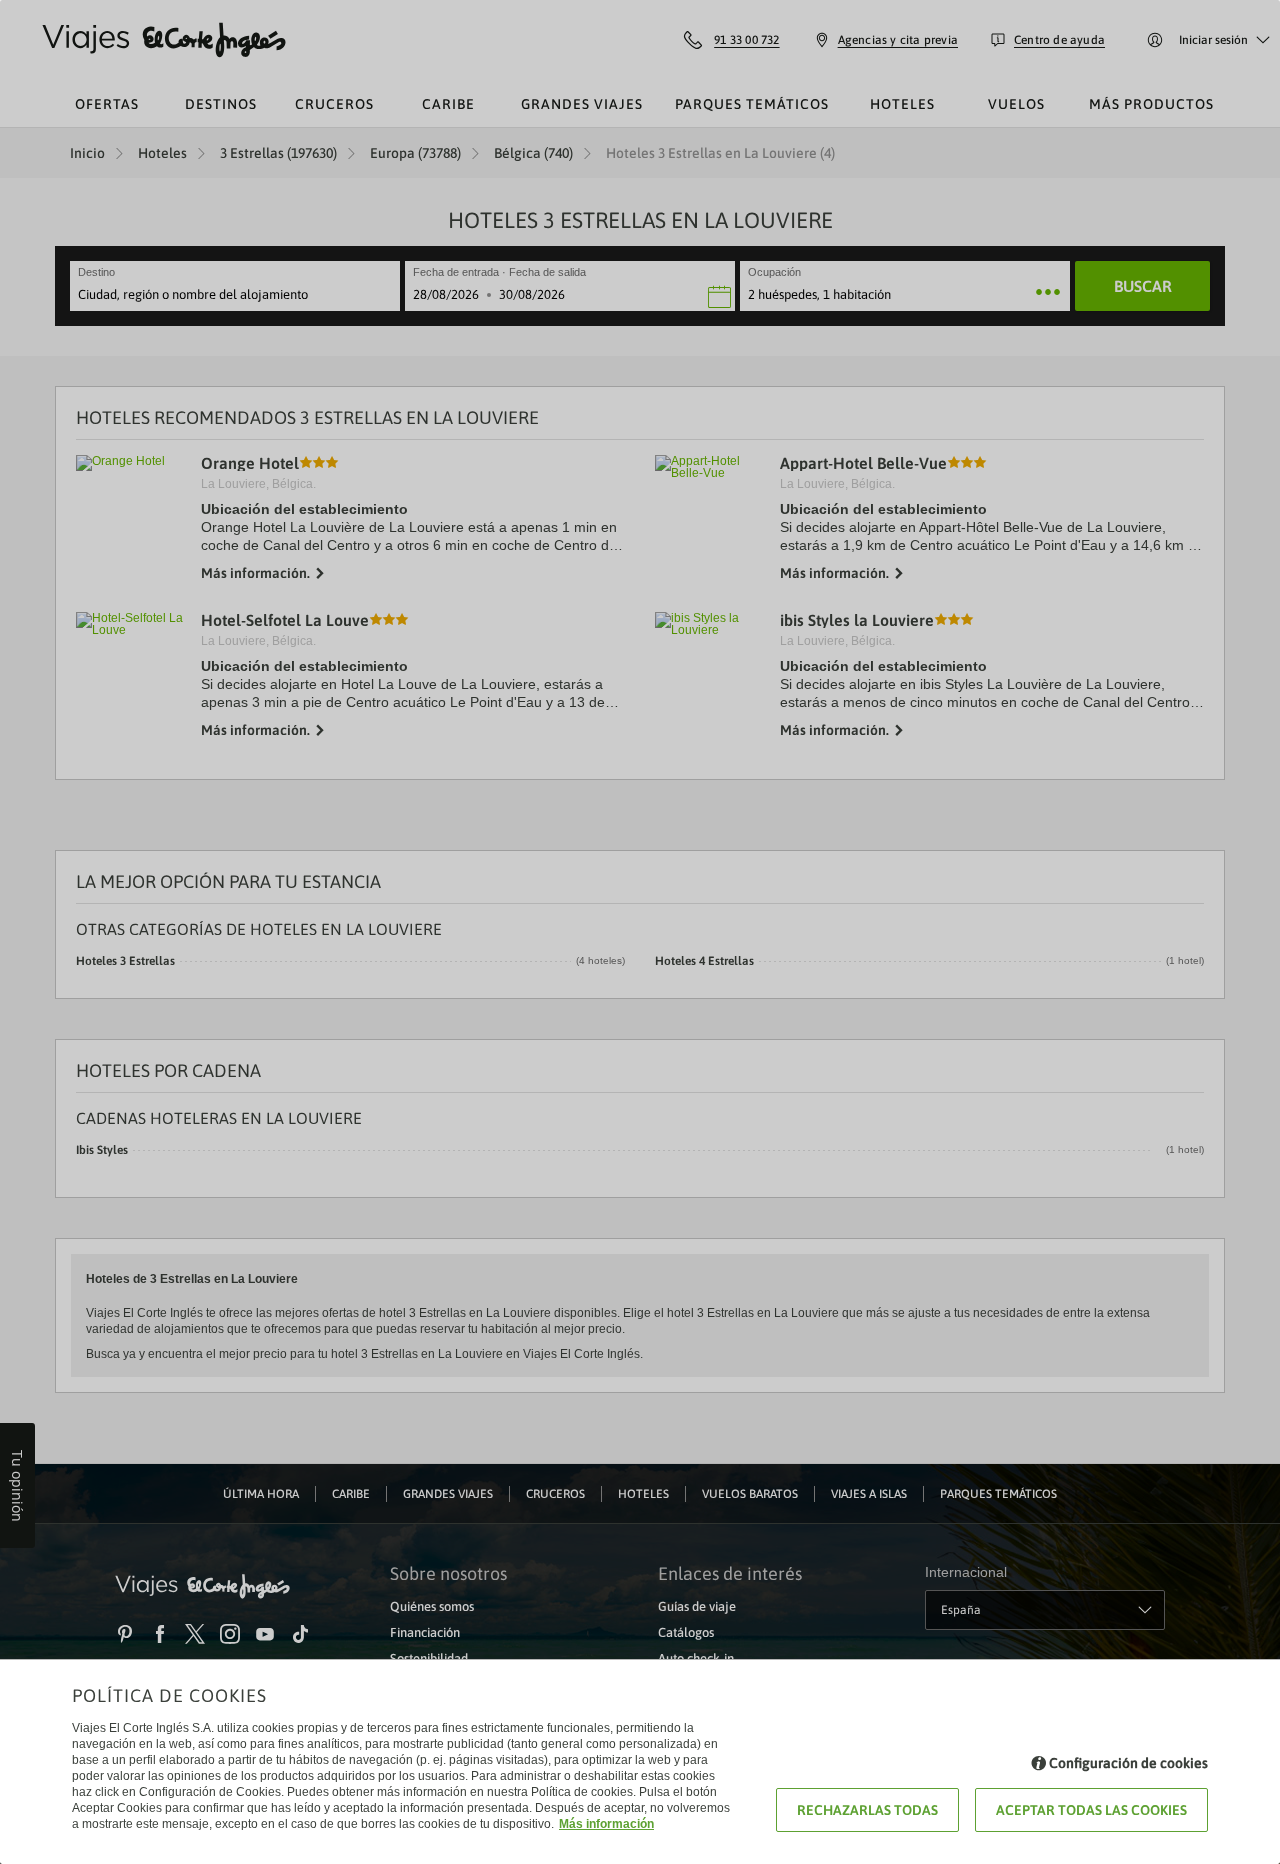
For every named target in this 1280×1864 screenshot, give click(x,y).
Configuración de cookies (1128, 1763)
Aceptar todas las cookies (1091, 1810)
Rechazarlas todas (867, 1810)
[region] (640, 932)
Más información (606, 1824)
